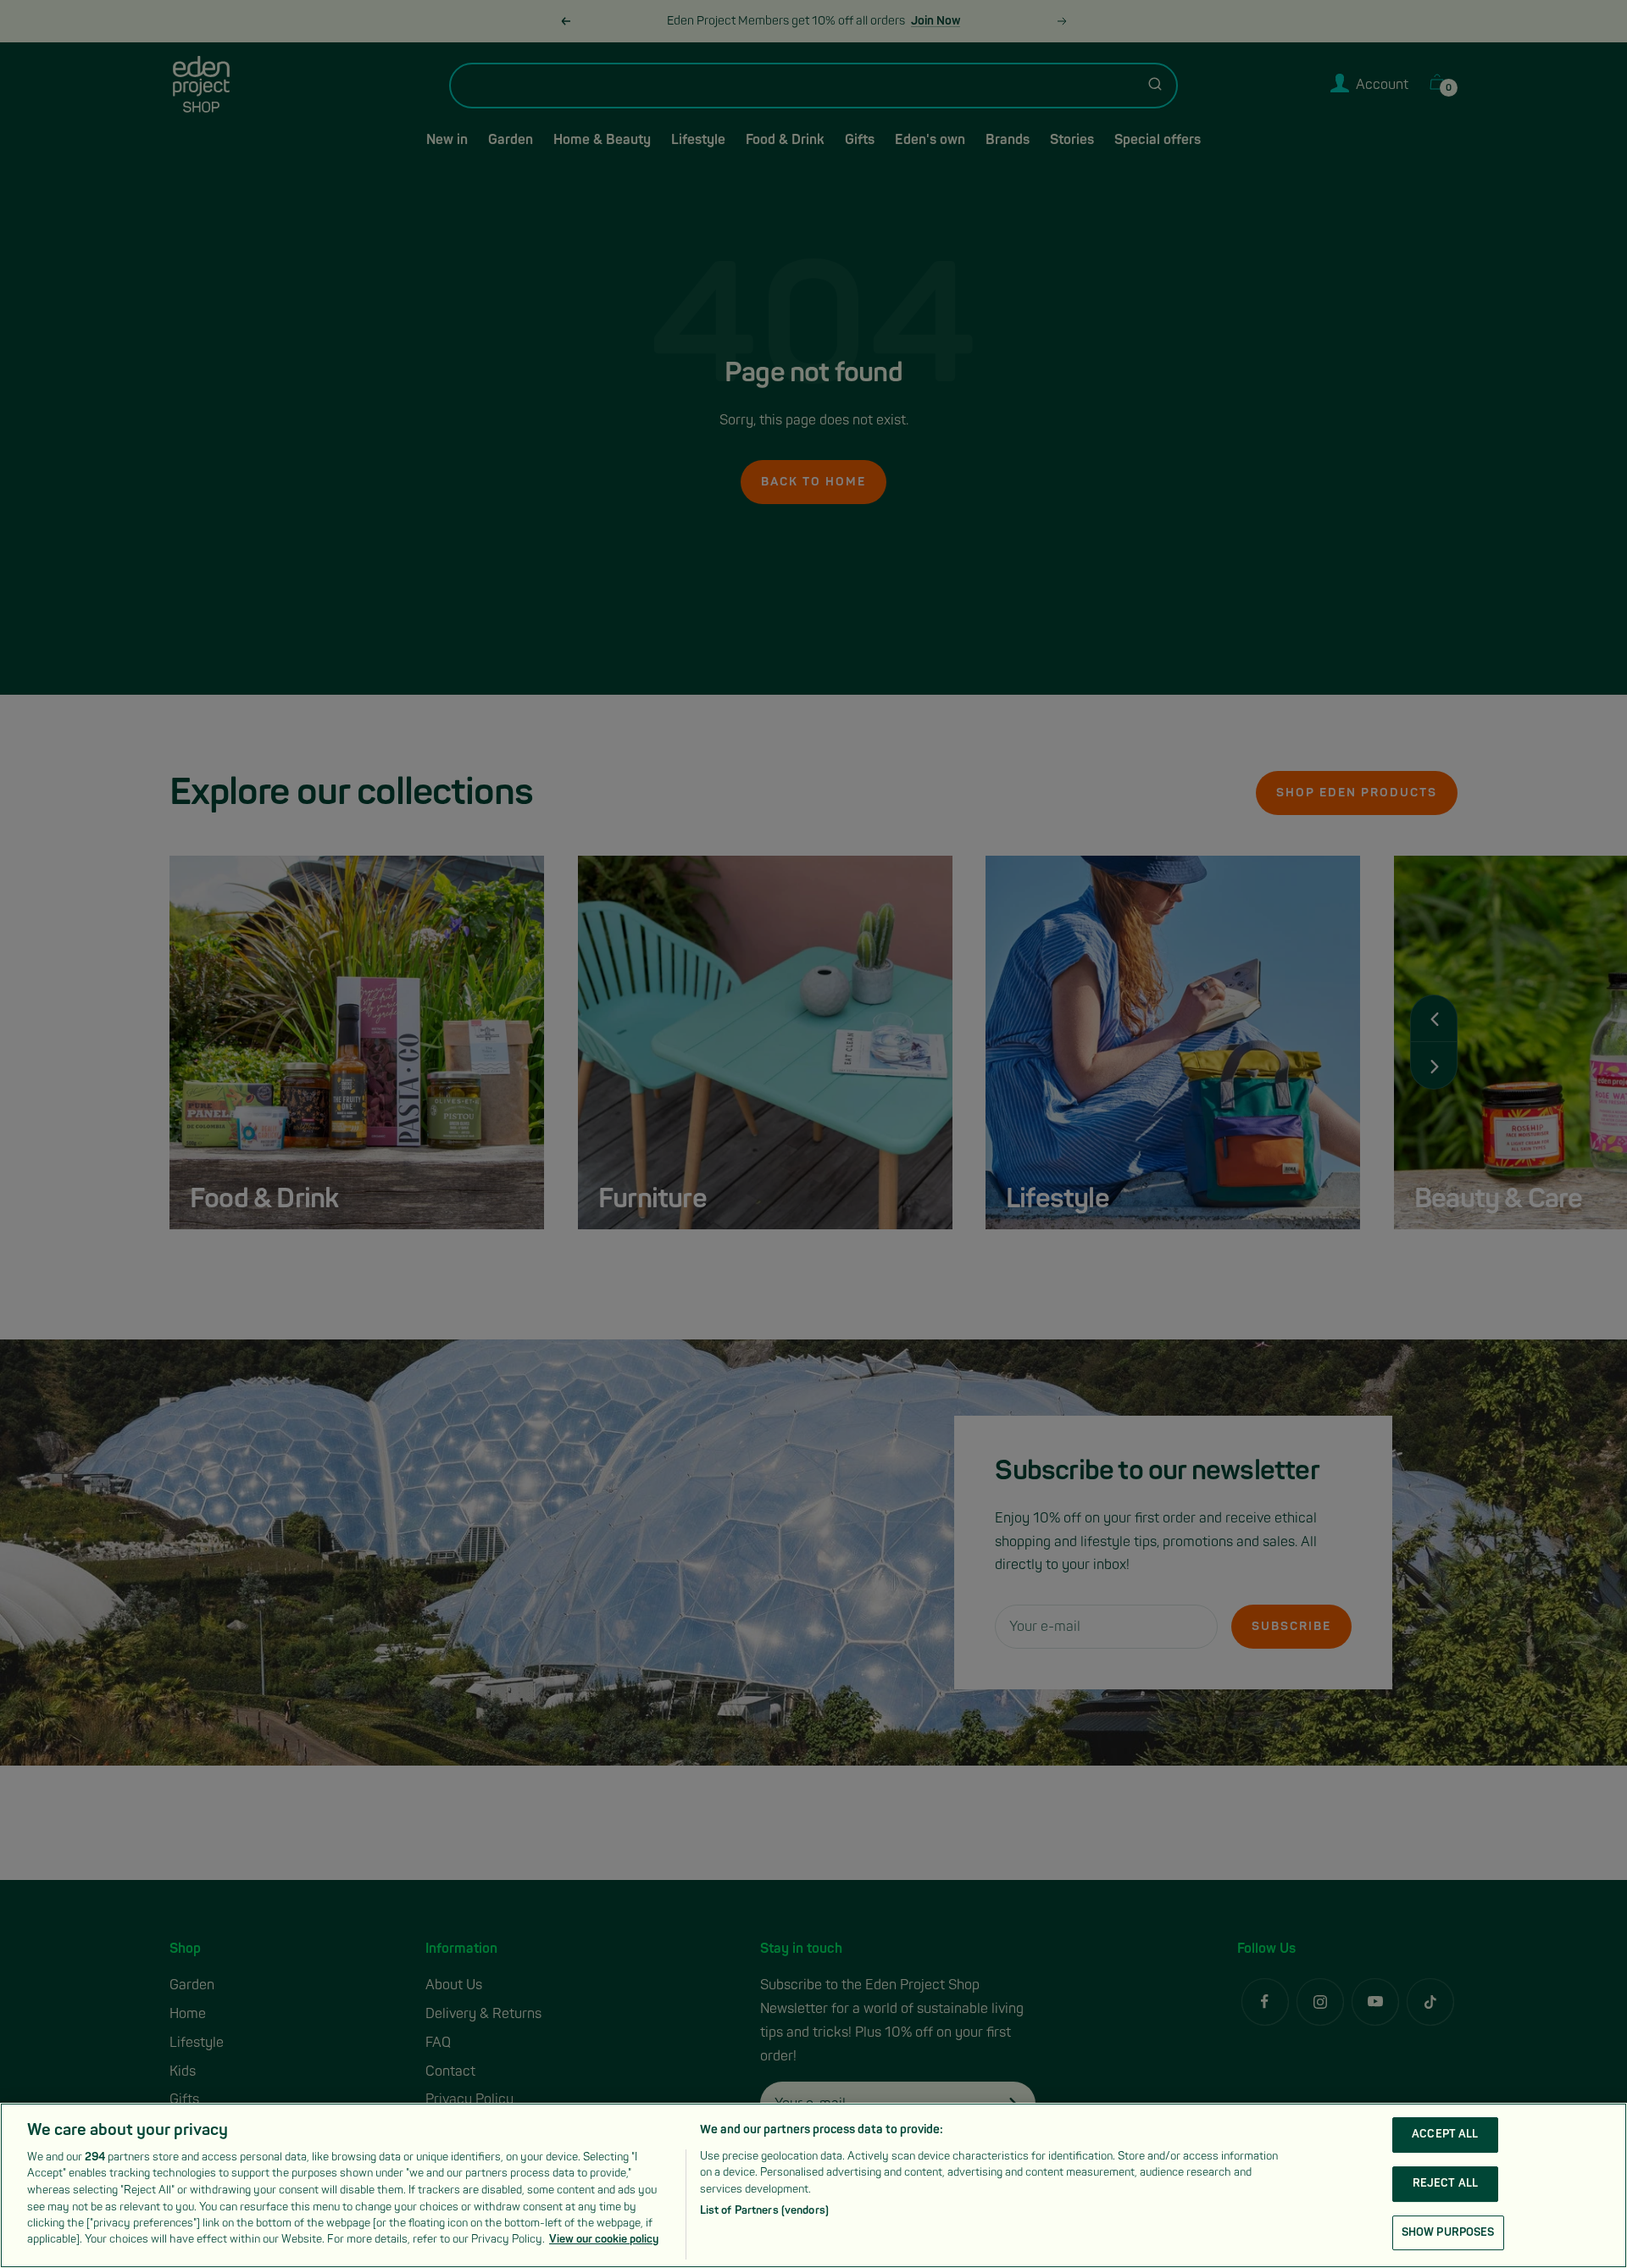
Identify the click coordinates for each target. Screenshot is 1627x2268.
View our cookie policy (604, 2239)
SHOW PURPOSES (1448, 2232)
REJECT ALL (1445, 2183)
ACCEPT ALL (1445, 2135)
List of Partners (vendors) (764, 2210)
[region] (813, 2185)
